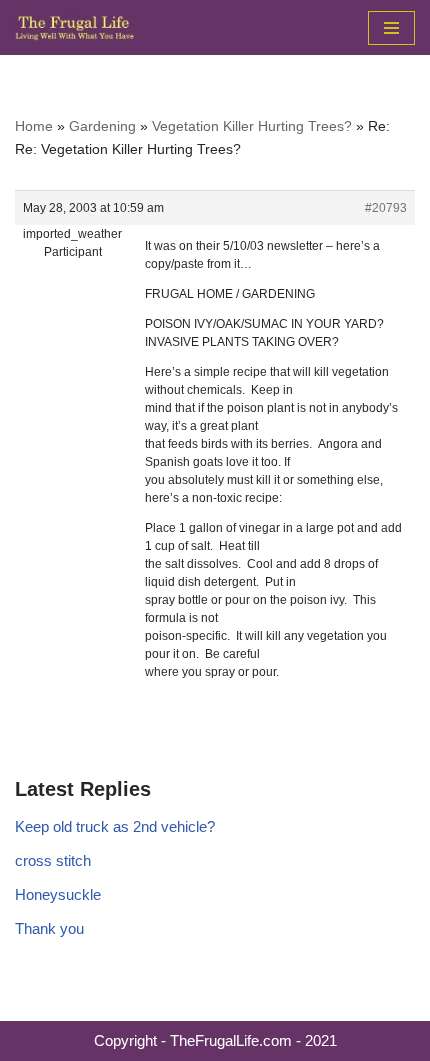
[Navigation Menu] (391, 28)
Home (34, 126)
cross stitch (53, 860)
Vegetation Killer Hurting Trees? (252, 126)
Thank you (49, 928)
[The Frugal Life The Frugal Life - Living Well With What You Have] (75, 27)
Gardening (102, 126)
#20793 (386, 208)
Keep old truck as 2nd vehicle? (115, 826)
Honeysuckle (58, 894)
